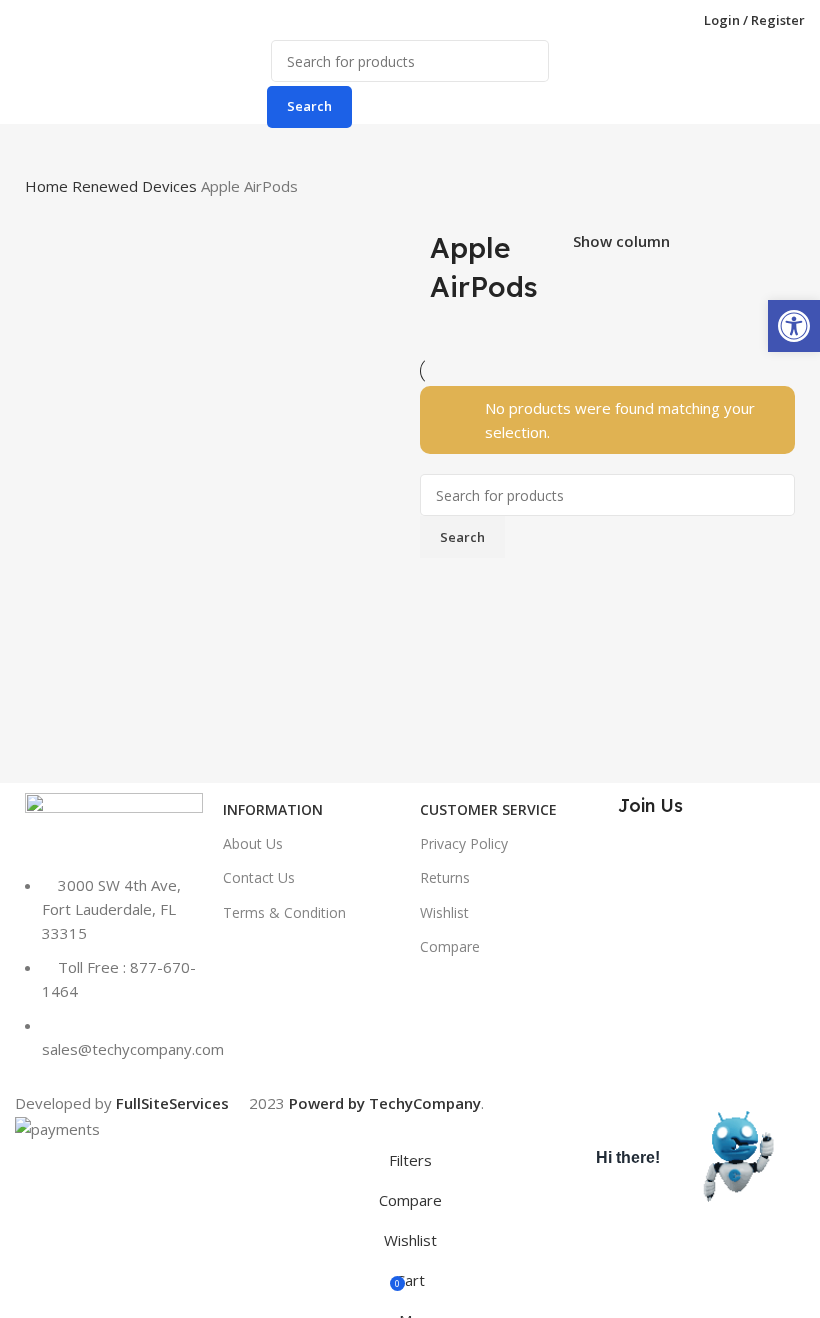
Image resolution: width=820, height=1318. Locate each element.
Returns (445, 877)
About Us (253, 843)
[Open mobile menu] (23, 20)
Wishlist (444, 912)
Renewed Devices (136, 186)
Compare (450, 946)
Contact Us (259, 877)
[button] (794, 326)
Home (48, 186)
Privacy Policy (464, 843)
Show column (621, 242)
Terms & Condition (284, 912)
